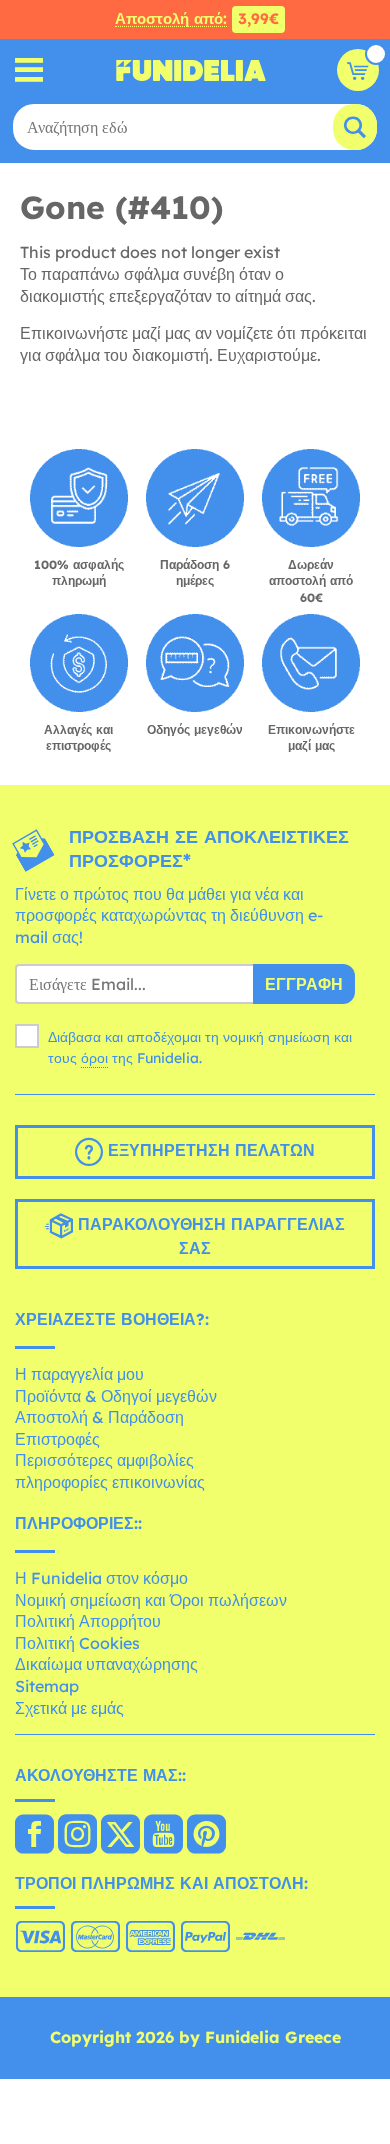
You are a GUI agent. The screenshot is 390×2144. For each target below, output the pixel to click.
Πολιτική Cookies (77, 1643)
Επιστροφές (57, 1439)
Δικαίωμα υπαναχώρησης (106, 1664)
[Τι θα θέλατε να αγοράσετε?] (29, 70)
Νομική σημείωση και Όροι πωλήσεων (151, 1600)
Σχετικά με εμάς (69, 1708)
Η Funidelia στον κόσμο (101, 1578)
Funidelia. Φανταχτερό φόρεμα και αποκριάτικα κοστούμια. (191, 70)
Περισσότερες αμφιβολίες (104, 1460)
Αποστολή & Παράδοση (99, 1417)
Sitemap (47, 1686)
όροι (94, 1058)
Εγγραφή (304, 984)
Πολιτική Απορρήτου (88, 1621)
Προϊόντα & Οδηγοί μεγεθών (116, 1396)
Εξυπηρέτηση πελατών (209, 1151)
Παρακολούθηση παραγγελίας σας (209, 1237)
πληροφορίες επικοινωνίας (110, 1482)
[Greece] (34, 1836)
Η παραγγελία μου (79, 1374)
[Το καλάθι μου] (358, 70)
